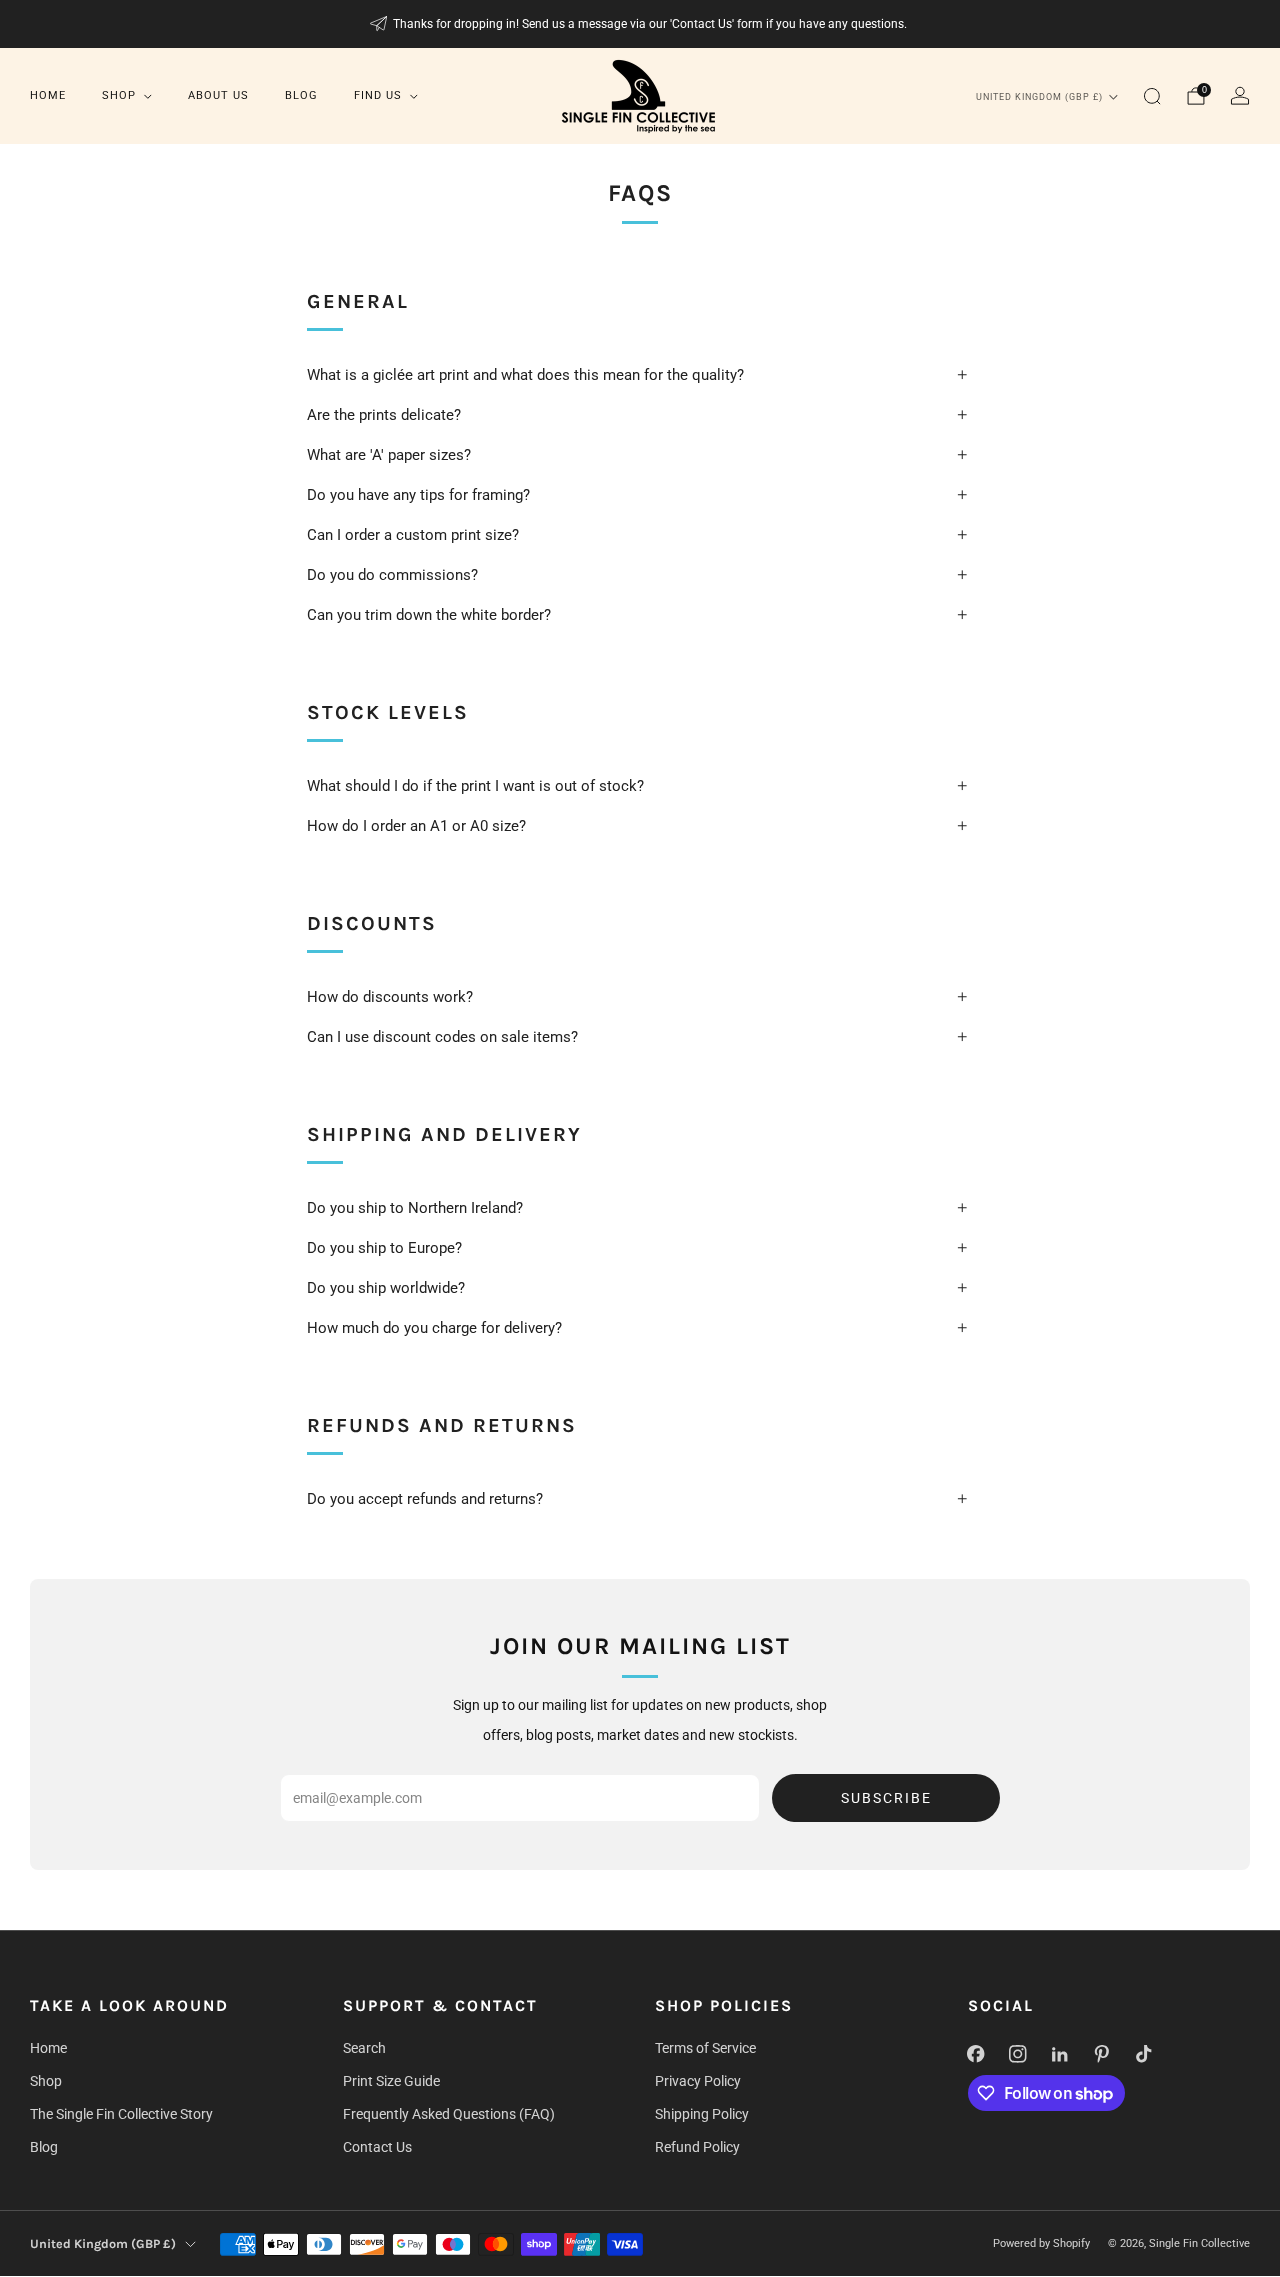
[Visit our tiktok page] (1144, 2054)
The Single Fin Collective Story (121, 2114)
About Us (218, 95)
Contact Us (377, 2147)
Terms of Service (705, 2048)
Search (364, 2048)
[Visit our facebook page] (976, 2054)
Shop (119, 95)
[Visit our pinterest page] (1102, 2054)
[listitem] (640, 24)
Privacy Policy (698, 2081)
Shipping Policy (702, 2114)
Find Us (378, 95)
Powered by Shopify (1041, 2243)
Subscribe (886, 1798)
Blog (301, 95)
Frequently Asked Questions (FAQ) (449, 2114)
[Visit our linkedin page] (1060, 2054)
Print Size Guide (391, 2081)
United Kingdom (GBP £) (1039, 97)
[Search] (1152, 96)
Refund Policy (697, 2147)
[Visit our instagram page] (1018, 2054)
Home (48, 95)
